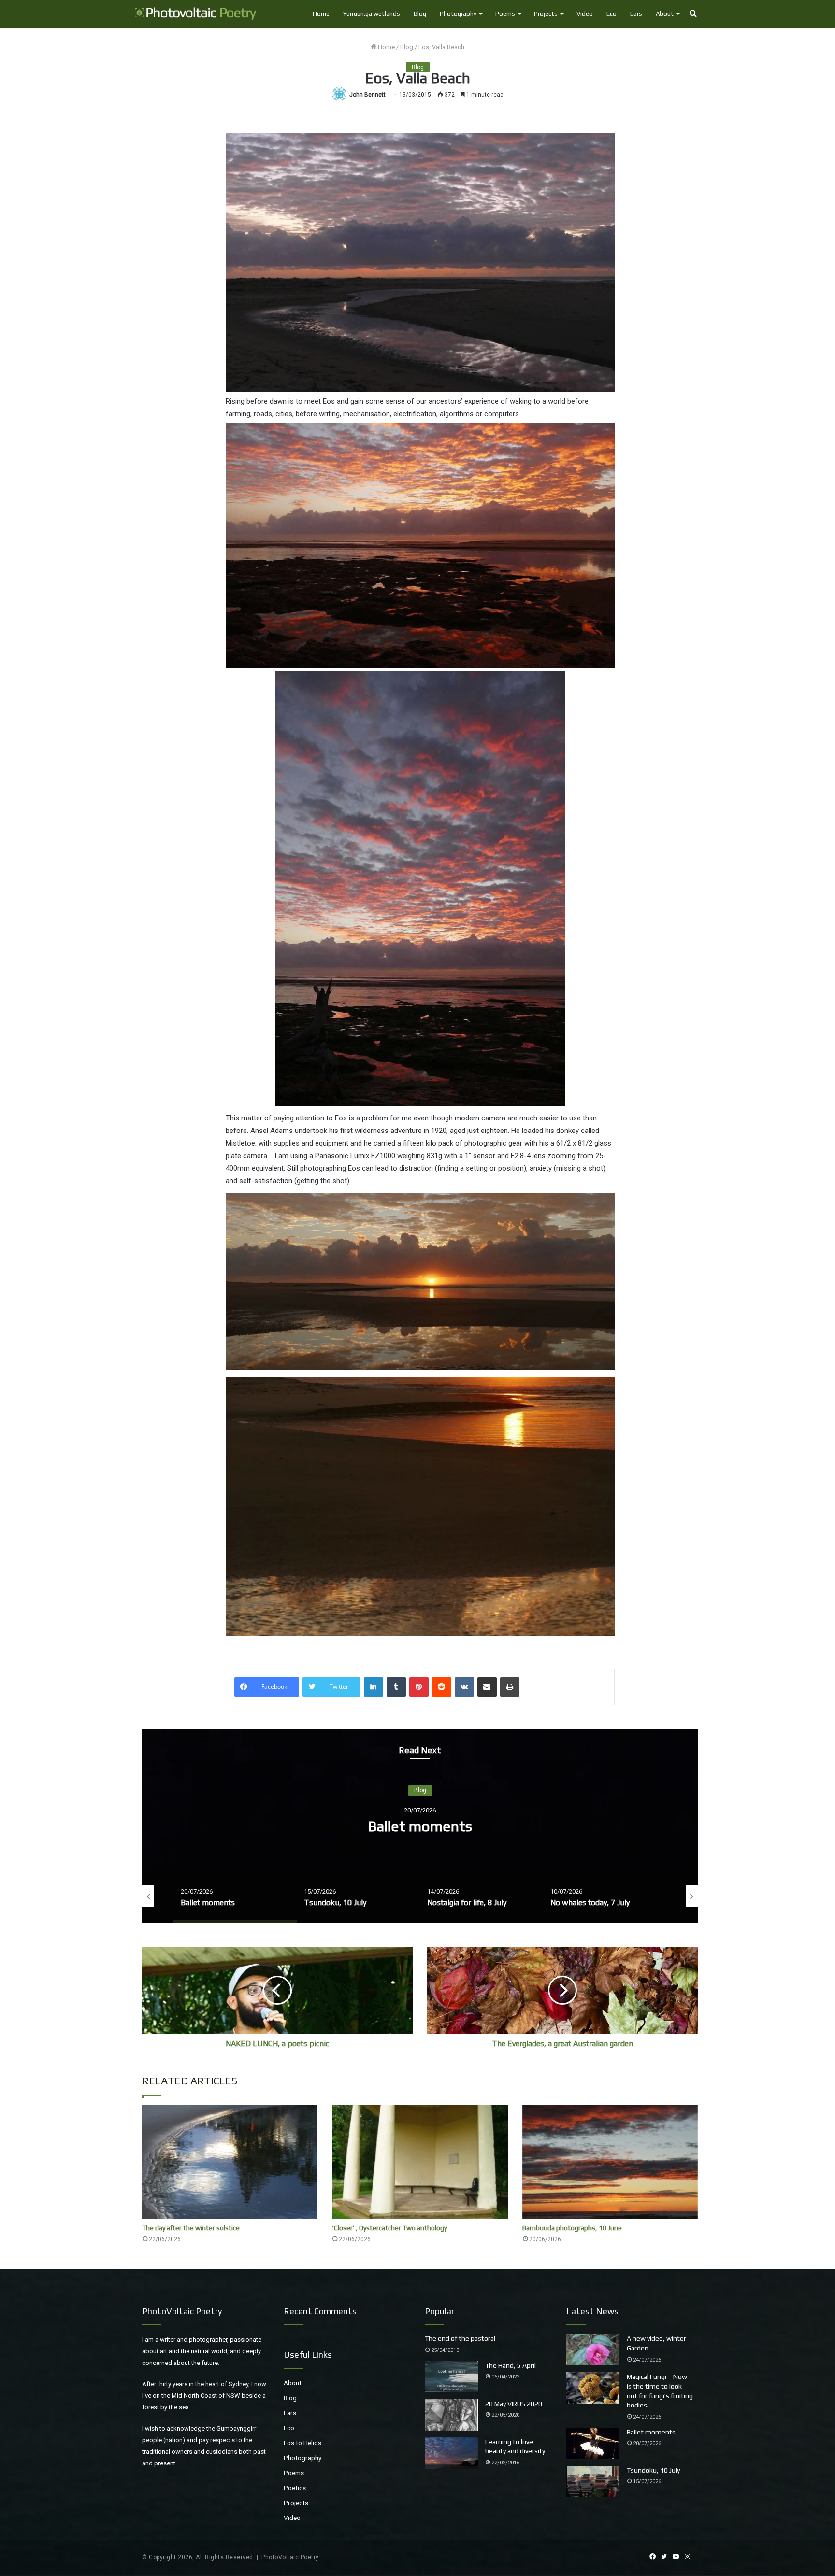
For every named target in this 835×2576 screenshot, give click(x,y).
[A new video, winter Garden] (593, 2350)
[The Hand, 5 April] (451, 2377)
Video (585, 14)
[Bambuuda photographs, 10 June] (610, 2162)
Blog (420, 14)
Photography (458, 14)
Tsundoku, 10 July (420, 1826)
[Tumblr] (396, 1687)
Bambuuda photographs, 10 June (572, 2228)
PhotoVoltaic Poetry (290, 2557)
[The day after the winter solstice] (230, 2162)
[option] (420, 1826)
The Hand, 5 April (511, 2365)
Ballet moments (651, 2432)
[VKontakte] (464, 1687)
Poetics (295, 2488)
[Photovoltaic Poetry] (196, 14)
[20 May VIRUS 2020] (451, 2415)
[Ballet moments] (593, 2443)
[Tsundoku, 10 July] (593, 2482)
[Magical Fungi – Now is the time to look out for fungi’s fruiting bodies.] (593, 2388)
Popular (439, 2311)
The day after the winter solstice (191, 2228)
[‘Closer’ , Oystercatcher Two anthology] (420, 2162)
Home (321, 14)
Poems (505, 14)
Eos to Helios (302, 2443)
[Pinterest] (419, 1687)
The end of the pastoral (460, 2338)
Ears (636, 14)
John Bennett (367, 95)
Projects (546, 14)
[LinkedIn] (374, 1687)
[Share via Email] (487, 1687)
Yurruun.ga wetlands (372, 14)
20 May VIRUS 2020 (514, 2404)
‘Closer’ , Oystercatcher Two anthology (389, 2228)
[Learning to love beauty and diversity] (451, 2453)
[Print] (510, 1687)
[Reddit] (442, 1687)
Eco (612, 14)
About (665, 14)
